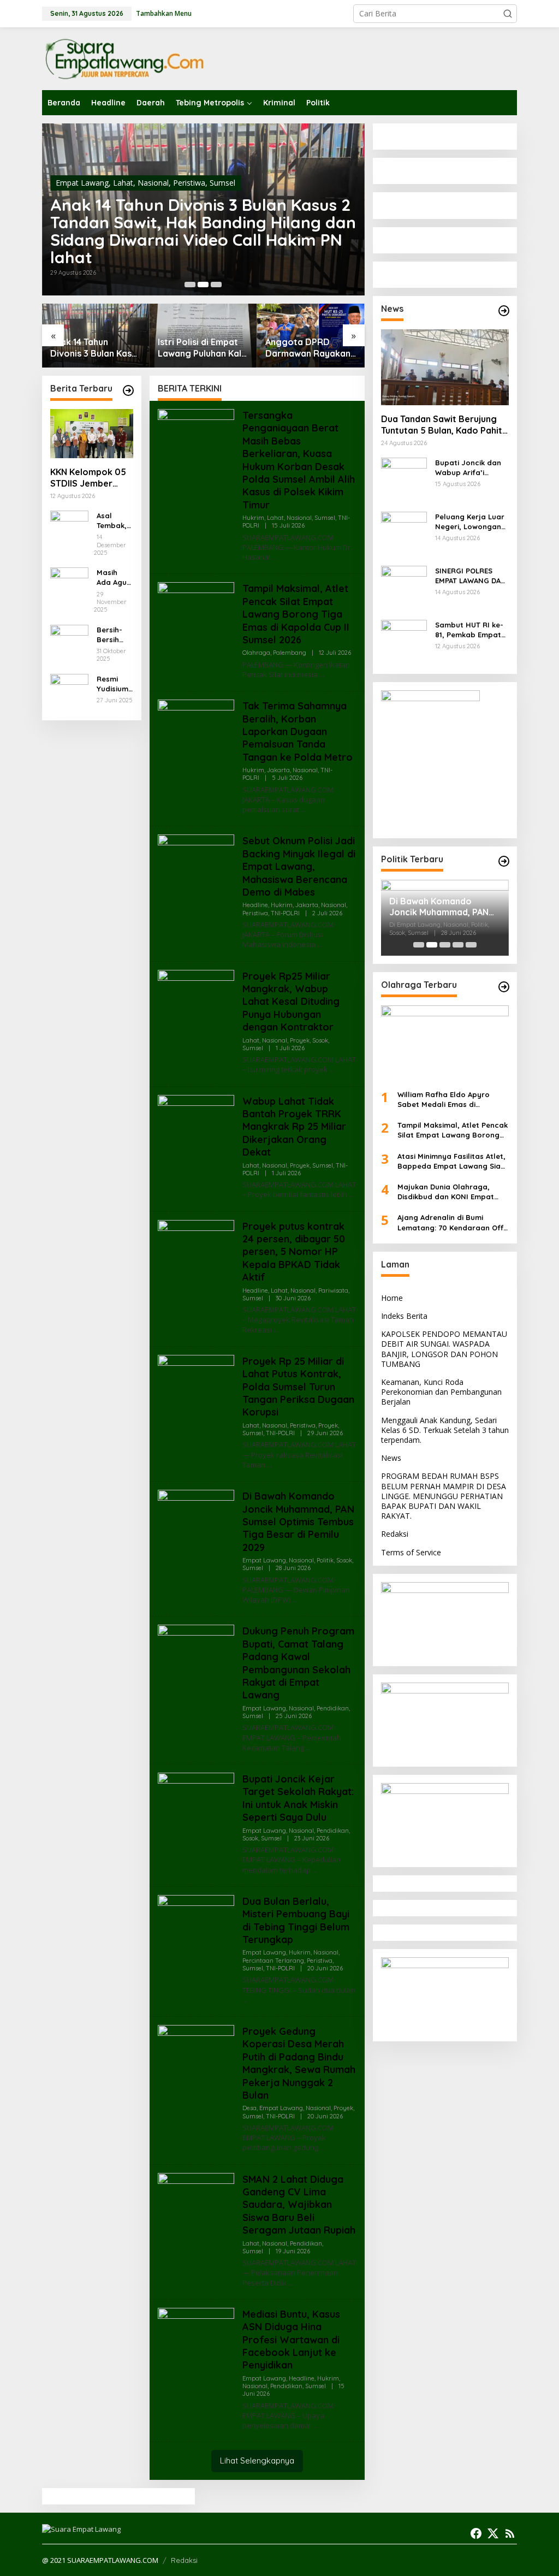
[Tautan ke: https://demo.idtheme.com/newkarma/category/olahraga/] (504, 987)
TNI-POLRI (285, 913)
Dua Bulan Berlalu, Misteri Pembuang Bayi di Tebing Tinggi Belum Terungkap (296, 1920)
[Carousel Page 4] (458, 945)
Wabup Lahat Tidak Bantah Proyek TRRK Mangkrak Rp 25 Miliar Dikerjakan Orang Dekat (294, 1127)
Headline (255, 905)
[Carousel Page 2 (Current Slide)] (203, 285)
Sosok (320, 1040)
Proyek (300, 1040)
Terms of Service (411, 1552)
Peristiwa (189, 183)
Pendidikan (333, 1708)
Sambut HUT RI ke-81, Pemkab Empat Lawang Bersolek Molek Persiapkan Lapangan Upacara (471, 630)
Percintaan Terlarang (273, 1961)
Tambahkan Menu (164, 13)
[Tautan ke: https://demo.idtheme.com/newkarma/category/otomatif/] (504, 311)
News (391, 1458)
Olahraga (256, 653)
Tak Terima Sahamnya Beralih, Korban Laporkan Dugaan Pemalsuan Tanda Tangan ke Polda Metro (298, 732)
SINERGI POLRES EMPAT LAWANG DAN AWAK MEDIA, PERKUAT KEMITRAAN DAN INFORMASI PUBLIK (471, 576)
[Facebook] (476, 2533)
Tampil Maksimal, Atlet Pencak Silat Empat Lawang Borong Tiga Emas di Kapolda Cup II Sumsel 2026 (296, 614)
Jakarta (278, 770)
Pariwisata (333, 1290)
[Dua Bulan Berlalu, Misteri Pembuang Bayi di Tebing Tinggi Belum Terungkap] (245, 2000)
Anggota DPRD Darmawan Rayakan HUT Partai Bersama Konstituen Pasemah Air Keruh (309, 348)
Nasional (153, 183)
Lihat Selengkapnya (257, 2460)
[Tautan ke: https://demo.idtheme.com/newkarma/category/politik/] (504, 861)
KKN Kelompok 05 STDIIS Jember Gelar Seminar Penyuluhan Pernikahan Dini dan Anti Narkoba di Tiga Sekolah (88, 478)
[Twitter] (493, 2533)
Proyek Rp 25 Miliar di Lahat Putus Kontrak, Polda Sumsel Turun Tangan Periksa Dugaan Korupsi (298, 1387)
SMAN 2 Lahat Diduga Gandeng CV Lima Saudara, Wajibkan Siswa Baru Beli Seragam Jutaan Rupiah (299, 2205)
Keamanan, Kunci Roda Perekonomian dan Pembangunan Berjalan (441, 1392)
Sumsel (222, 183)
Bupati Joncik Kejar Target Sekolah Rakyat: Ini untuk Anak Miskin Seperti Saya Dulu (298, 1798)
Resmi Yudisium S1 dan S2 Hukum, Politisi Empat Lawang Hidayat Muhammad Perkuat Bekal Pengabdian (114, 684)
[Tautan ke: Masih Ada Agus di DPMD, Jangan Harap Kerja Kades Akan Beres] (69, 586)
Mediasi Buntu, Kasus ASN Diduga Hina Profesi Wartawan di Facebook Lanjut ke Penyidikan (291, 2340)
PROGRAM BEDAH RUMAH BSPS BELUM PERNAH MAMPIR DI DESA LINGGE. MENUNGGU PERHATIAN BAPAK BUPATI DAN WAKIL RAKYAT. (444, 1496)
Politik (325, 1560)
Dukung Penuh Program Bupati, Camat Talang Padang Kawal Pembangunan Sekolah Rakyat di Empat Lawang (298, 1663)
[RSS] (510, 2533)
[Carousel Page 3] (216, 285)
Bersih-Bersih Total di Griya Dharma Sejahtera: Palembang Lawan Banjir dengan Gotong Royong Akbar (115, 635)
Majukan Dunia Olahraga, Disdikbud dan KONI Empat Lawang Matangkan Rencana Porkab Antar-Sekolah (451, 1192)
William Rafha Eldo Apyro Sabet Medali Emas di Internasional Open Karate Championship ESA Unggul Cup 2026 (453, 1100)
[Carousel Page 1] (190, 285)
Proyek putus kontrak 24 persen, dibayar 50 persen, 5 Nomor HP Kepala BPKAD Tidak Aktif (294, 1252)
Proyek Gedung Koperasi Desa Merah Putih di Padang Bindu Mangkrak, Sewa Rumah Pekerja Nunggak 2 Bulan (299, 2063)
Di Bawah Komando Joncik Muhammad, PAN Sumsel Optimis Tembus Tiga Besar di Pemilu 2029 (298, 1522)
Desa (249, 2108)
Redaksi (395, 1534)
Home (392, 1298)
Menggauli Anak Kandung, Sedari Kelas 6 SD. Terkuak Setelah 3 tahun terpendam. (445, 1430)
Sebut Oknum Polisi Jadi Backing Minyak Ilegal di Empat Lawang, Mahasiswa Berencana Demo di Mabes (299, 866)
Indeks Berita (404, 1316)
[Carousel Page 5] (471, 945)
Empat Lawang (82, 183)
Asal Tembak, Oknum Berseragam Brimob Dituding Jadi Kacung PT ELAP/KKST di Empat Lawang (114, 521)
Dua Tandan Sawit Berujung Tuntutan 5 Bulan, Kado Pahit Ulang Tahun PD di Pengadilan (444, 425)
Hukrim (253, 518)
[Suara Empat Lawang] (124, 58)
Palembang (290, 653)
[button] (508, 14)
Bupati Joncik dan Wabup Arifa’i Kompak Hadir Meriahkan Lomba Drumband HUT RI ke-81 (468, 468)
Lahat (123, 183)
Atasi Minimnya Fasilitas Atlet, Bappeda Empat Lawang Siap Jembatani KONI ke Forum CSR (453, 1161)
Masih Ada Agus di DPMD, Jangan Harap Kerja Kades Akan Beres (114, 578)
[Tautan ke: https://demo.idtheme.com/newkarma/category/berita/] (128, 390)
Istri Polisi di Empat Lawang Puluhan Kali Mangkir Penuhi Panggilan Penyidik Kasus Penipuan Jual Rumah (201, 348)
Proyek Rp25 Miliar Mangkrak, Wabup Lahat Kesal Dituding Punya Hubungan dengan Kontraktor (291, 1002)
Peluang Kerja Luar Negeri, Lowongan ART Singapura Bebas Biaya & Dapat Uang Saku (470, 522)
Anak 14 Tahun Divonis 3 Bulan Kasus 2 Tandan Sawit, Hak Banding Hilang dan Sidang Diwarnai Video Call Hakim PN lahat (203, 231)
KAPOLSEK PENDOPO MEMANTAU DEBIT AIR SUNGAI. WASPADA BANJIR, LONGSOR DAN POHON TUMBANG (444, 1349)
